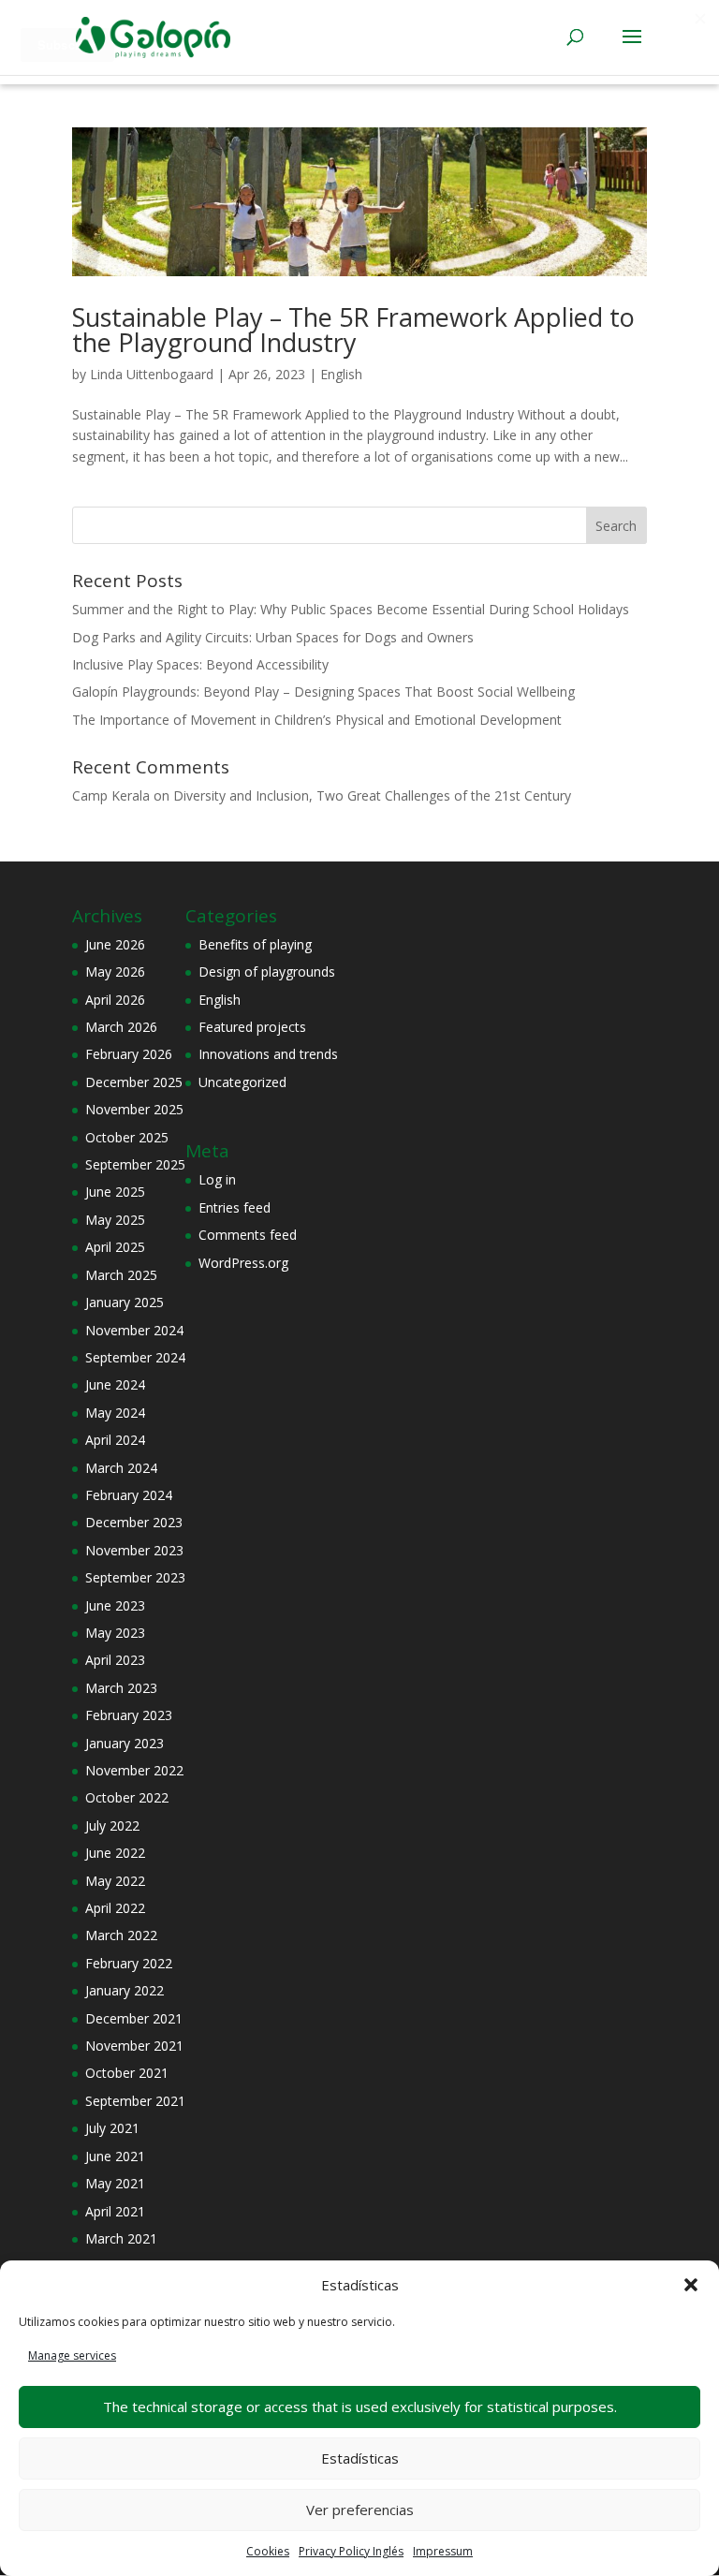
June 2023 (115, 1605)
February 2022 (129, 1963)
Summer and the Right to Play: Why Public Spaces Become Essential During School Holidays (351, 609)
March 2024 (121, 1468)
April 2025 (115, 1247)
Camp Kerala (111, 795)
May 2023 (115, 1633)
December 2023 (134, 1522)
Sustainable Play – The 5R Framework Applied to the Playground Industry (353, 330)
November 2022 (134, 1770)
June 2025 (115, 1192)
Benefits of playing (255, 944)
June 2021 (115, 2156)
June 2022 (115, 1853)
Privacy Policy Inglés (351, 2551)
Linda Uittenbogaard (152, 374)
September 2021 (135, 2101)
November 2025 (134, 1109)
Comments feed (248, 1235)
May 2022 (115, 1881)
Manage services (72, 2355)
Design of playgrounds (267, 972)
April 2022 (115, 1908)
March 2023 (121, 1688)
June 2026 (115, 944)
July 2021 (112, 2128)
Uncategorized (242, 1082)
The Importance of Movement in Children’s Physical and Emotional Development (317, 720)
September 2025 (135, 1164)
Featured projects (252, 1027)
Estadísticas (360, 2458)
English (341, 374)
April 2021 (115, 2211)
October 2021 (127, 2073)
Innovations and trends (268, 1054)
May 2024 (115, 1413)
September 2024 (135, 1357)
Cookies (268, 2551)
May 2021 (115, 2183)
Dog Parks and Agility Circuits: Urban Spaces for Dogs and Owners (273, 637)
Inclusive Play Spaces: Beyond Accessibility (200, 664)
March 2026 (121, 1027)
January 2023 (125, 1743)
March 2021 (121, 2238)
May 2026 (115, 972)
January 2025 (125, 1302)
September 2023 (135, 1577)
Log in (217, 1179)
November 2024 (134, 1330)
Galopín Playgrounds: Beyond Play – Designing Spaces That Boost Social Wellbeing (323, 692)
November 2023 (134, 1550)
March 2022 (121, 1935)
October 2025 (127, 1137)
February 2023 (129, 1715)
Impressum (443, 2551)
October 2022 (127, 1797)
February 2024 (129, 1495)
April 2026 (115, 1000)
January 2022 (125, 1990)
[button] (691, 2285)
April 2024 (115, 1440)
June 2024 (115, 1384)
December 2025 (134, 1082)
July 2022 (112, 1825)
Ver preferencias (360, 2510)
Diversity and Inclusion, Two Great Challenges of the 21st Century (372, 795)
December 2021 (134, 2018)
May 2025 (115, 1220)
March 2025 (121, 1275)
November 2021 (134, 2046)
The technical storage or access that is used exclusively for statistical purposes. (360, 2407)
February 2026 (129, 1054)
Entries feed (235, 1207)
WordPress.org (243, 1263)
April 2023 (115, 1660)
